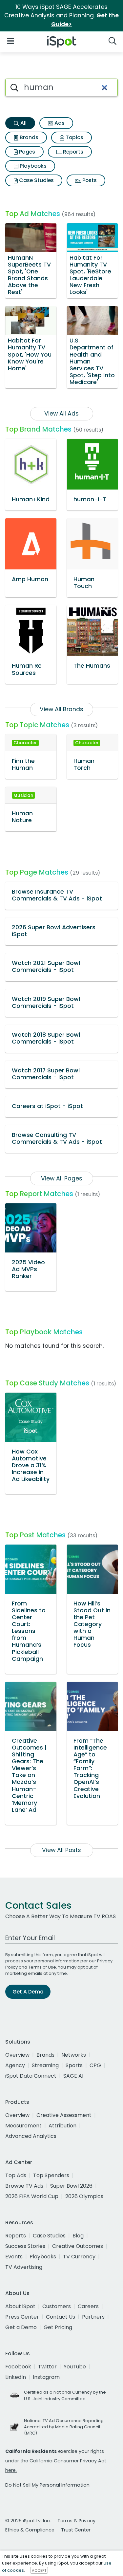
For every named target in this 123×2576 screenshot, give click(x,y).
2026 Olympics (84, 2196)
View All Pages (62, 1178)
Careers (88, 2306)
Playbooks (32, 166)
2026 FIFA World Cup (32, 2196)
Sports (74, 2065)
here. (11, 2470)
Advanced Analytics (31, 2136)
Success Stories (25, 2246)
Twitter (47, 2367)
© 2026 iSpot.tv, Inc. (28, 2521)
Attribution (62, 2126)
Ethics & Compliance (30, 2530)
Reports (72, 152)
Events (14, 2257)
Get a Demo (21, 2327)
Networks (74, 2055)
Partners (93, 2317)
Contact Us (61, 2317)
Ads (59, 123)
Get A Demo (28, 1992)
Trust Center (76, 2530)
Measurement (23, 2126)
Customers (57, 2306)
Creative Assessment (64, 2115)
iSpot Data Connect (31, 2076)
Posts (89, 180)
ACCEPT (39, 2570)
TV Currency (79, 2257)
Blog (78, 2236)
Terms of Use (42, 1967)
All (23, 123)
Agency (15, 2065)
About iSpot (20, 2306)
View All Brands (61, 709)
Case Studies (36, 180)
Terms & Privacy (76, 2521)
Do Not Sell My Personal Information (47, 2485)
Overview (17, 2055)
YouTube (75, 2367)
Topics (74, 137)
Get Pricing (58, 2327)
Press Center (22, 2317)
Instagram (46, 2377)
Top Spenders (51, 2175)
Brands (28, 137)
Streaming (45, 2065)
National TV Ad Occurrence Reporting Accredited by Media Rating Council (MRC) (64, 2427)
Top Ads (16, 2175)
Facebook (18, 2367)
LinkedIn (16, 2377)
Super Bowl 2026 (71, 2186)
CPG (95, 2065)
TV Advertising (24, 2267)
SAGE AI (73, 2076)
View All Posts (61, 1850)
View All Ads (61, 414)
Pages (26, 152)
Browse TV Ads (24, 2186)
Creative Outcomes (78, 2246)
